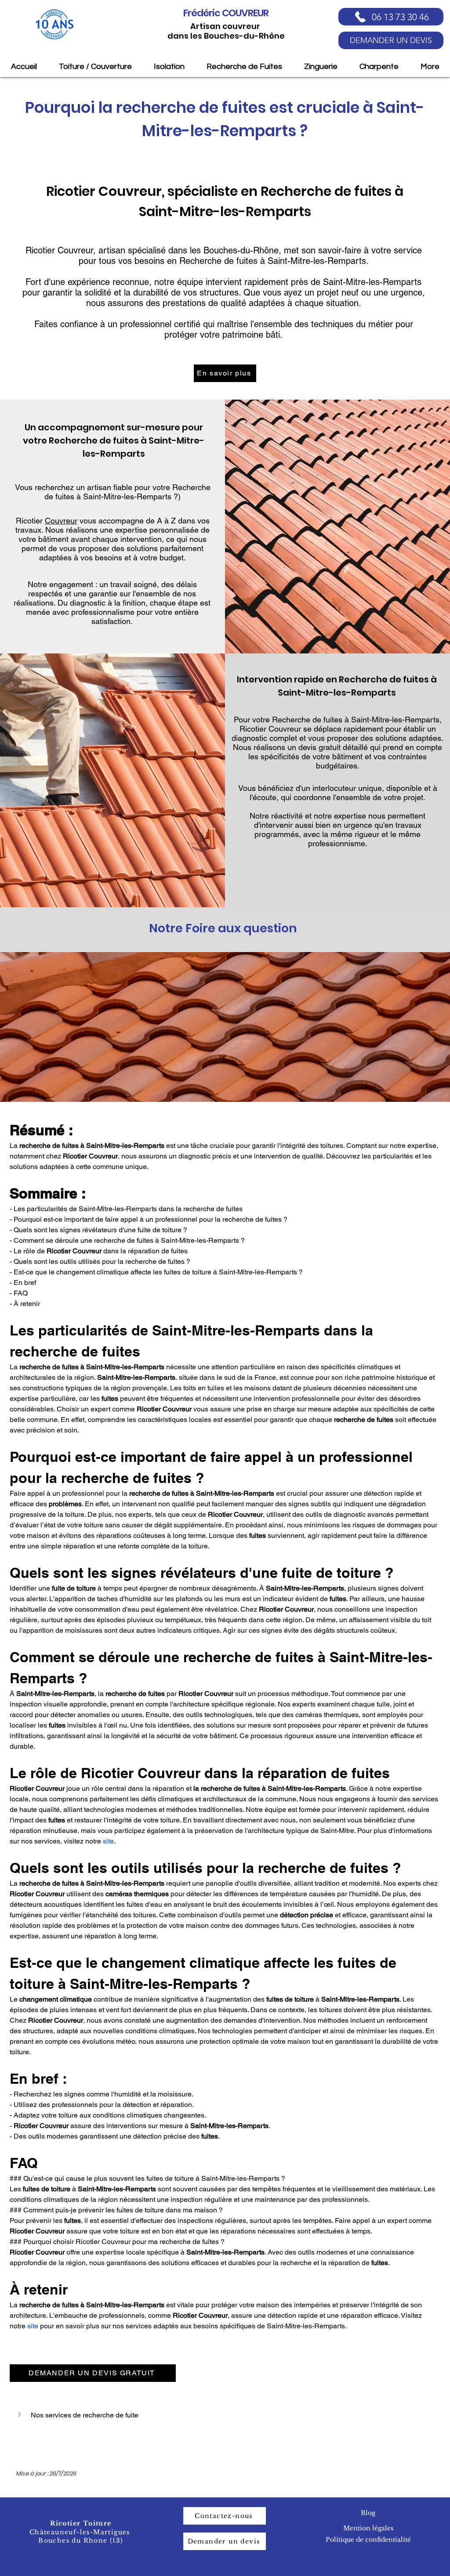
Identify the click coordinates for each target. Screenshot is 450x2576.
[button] (225, 2415)
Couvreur (61, 521)
